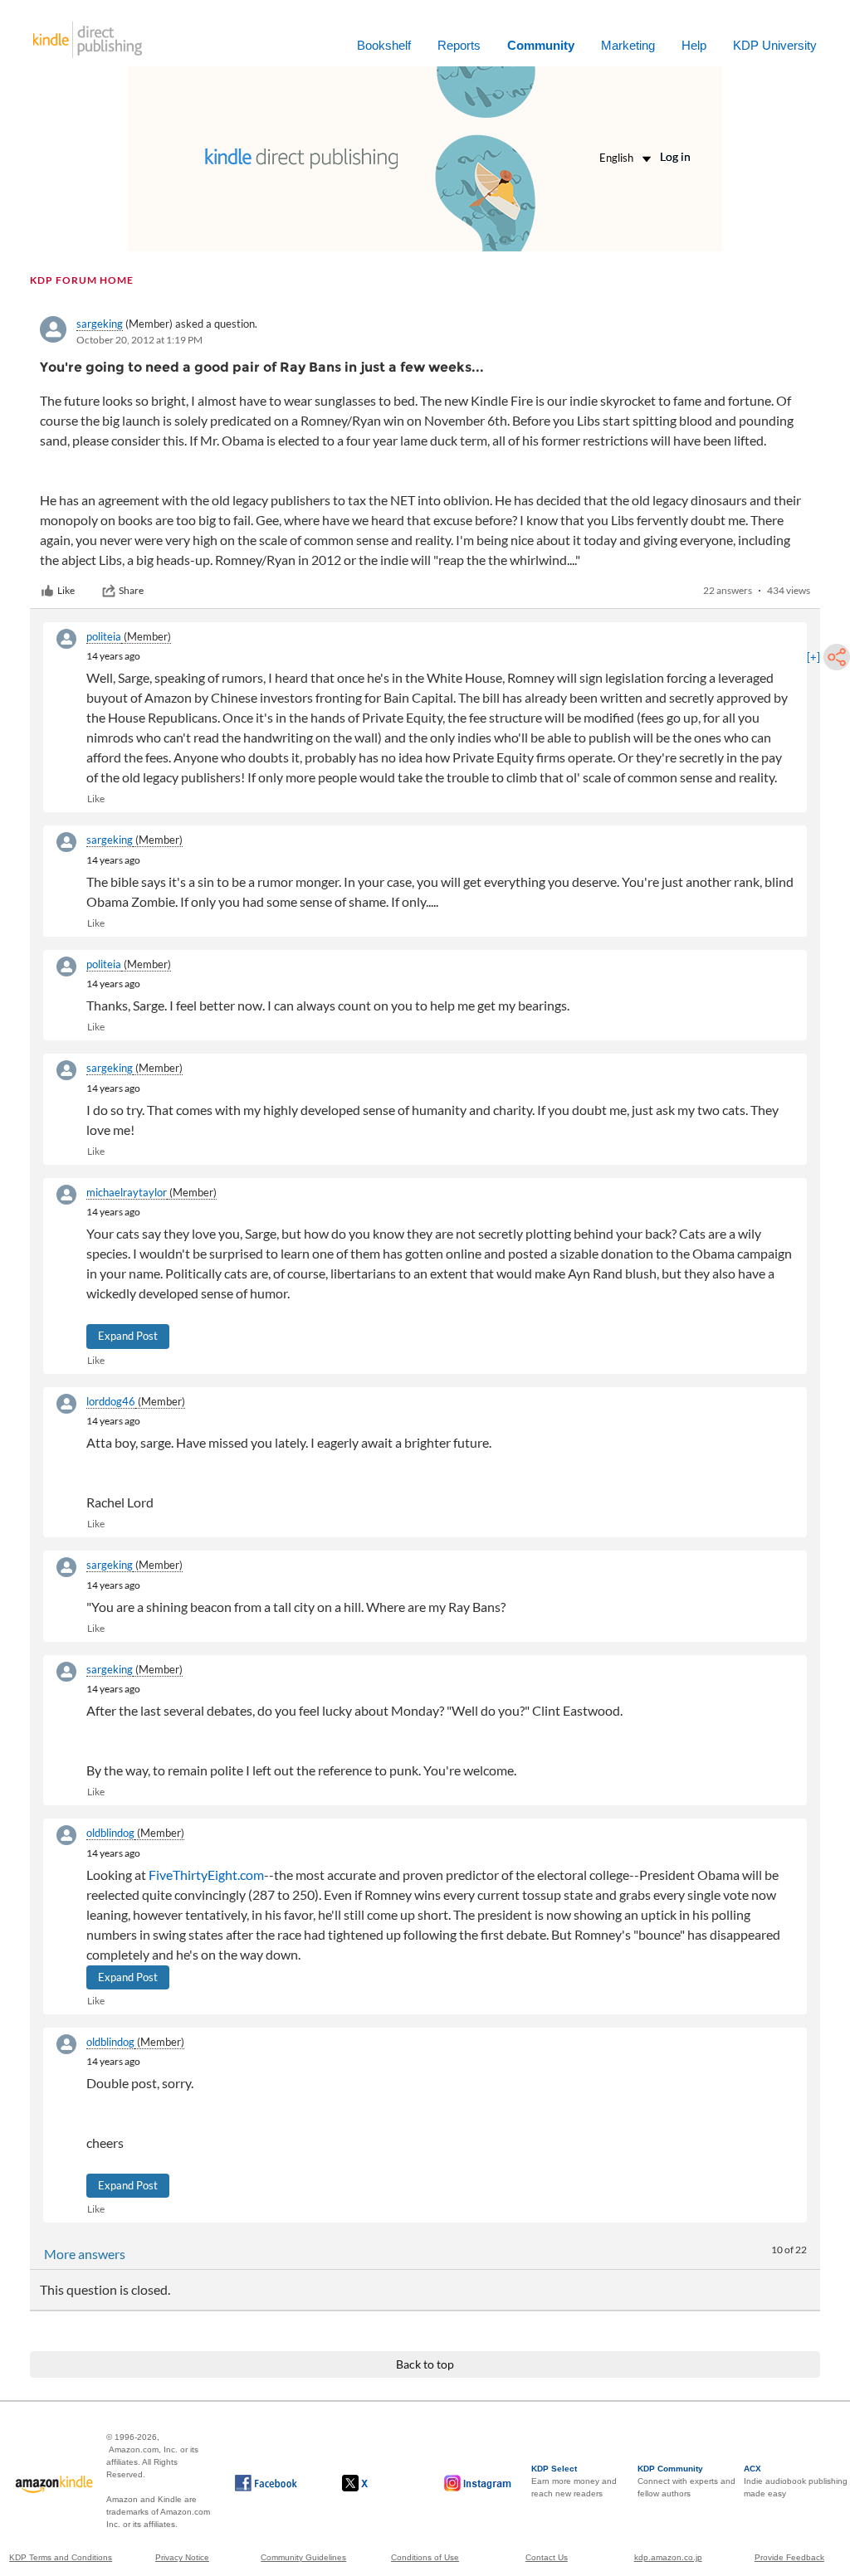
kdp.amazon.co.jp (668, 2557)
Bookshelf (384, 45)
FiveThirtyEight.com (206, 1875)
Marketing (628, 45)
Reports (459, 45)
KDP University (775, 45)
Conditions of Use (425, 2557)
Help (694, 45)
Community (541, 45)
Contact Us (547, 2557)
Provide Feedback (789, 2557)
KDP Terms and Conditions (61, 2557)
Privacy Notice (182, 2557)
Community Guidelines (303, 2557)
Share (131, 590)
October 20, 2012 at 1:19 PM (139, 340)
